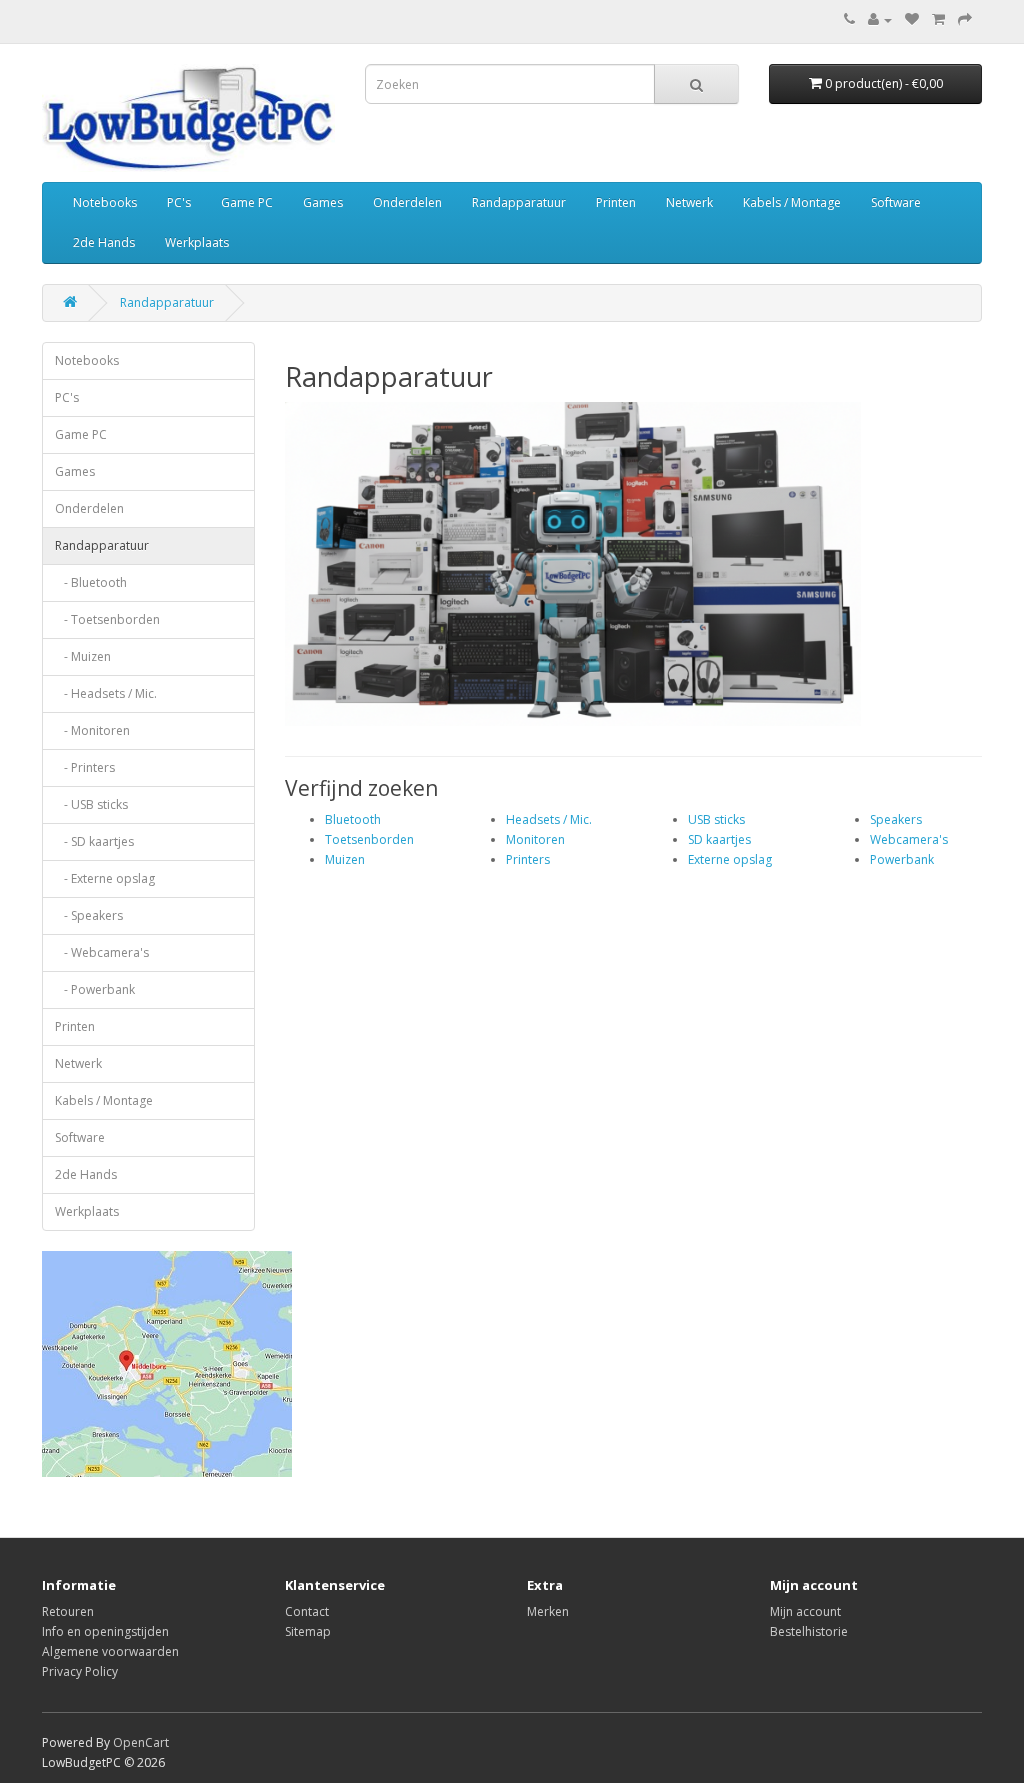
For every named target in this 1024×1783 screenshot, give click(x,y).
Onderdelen (407, 202)
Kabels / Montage (792, 202)
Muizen (345, 859)
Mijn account (805, 1611)
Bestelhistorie (809, 1631)
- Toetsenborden (107, 619)
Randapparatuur (519, 202)
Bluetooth (353, 819)
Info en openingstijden (105, 1631)
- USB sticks (91, 804)
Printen (616, 202)
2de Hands (104, 242)
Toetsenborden (369, 839)
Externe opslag (730, 859)
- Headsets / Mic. (106, 693)
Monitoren (535, 839)
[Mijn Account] (880, 19)
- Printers (85, 767)
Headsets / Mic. (549, 819)
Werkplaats (197, 242)
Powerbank (902, 859)
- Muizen (83, 656)
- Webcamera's (102, 952)
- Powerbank (95, 989)
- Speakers (89, 915)
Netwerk (689, 202)
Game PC (247, 202)
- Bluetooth (91, 582)
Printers (528, 859)
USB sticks (716, 819)
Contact (307, 1611)
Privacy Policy (80, 1671)
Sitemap (308, 1631)
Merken (548, 1611)
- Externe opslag (105, 878)
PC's (179, 202)
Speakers (896, 819)
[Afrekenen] (965, 19)
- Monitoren (92, 730)
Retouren (68, 1611)
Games (323, 202)
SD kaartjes (719, 839)
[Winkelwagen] (938, 19)
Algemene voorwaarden (110, 1651)
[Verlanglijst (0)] (912, 19)
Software (896, 202)
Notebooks (105, 202)
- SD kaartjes (94, 841)
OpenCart (141, 1742)
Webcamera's (909, 839)
